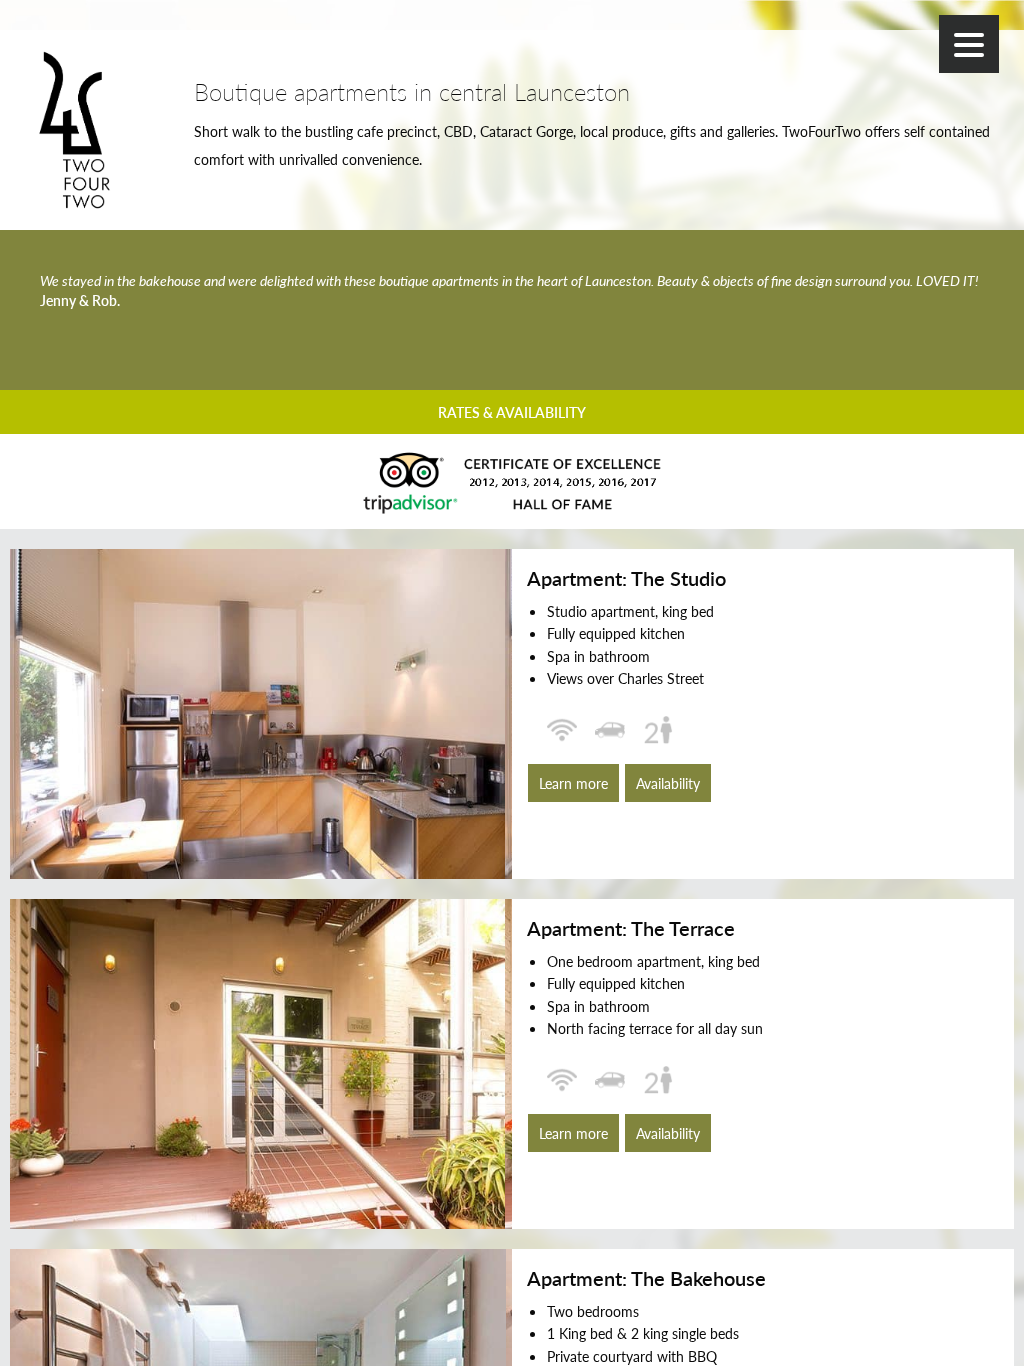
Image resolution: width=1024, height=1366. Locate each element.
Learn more (573, 783)
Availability (668, 783)
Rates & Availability (512, 412)
